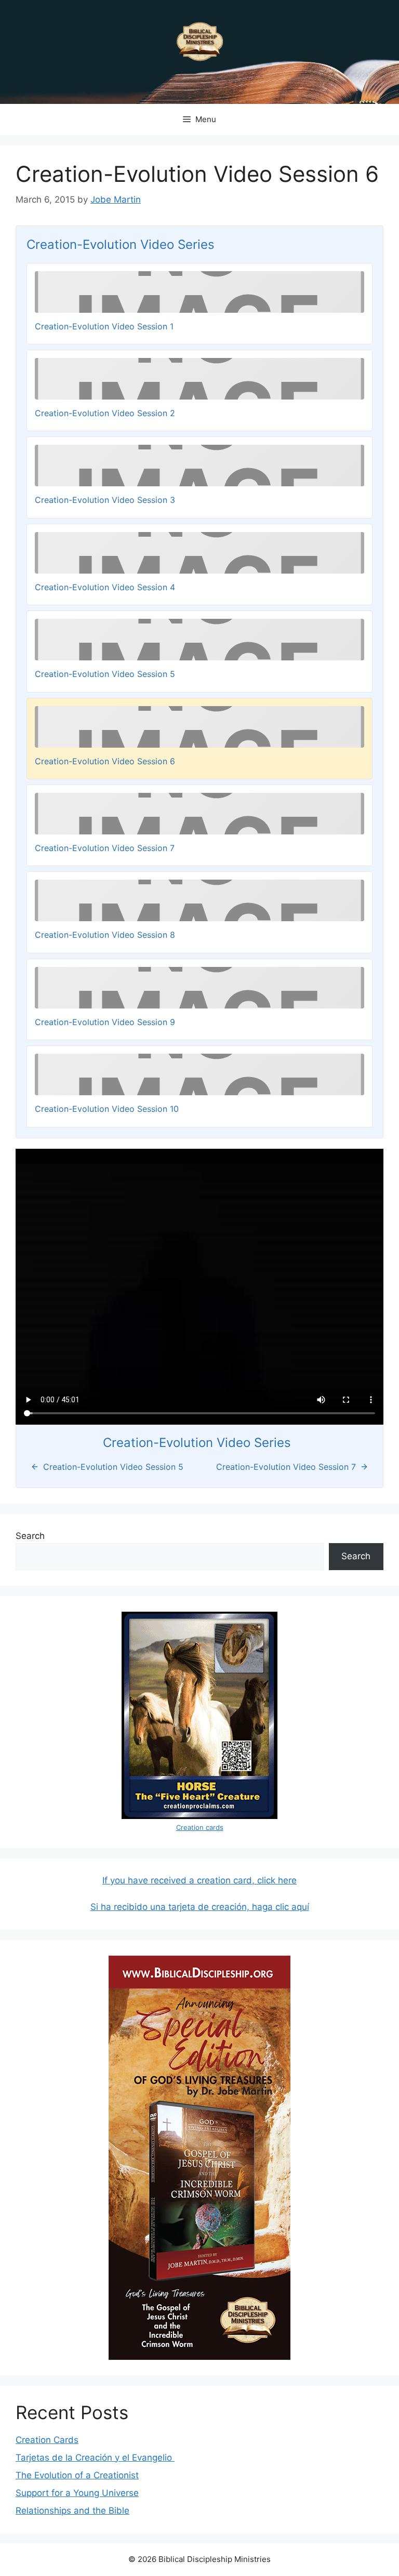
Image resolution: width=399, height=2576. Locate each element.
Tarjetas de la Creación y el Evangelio (95, 2458)
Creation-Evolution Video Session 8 (105, 935)
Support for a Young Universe (77, 2493)
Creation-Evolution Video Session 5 (105, 674)
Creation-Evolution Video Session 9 (105, 1022)
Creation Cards (47, 2440)
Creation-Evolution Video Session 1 (104, 326)
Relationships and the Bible (72, 2511)
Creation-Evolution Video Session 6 (105, 761)
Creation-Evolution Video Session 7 (105, 848)
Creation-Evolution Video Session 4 (105, 587)
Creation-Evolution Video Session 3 (105, 500)
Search (30, 1536)
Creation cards (200, 1827)
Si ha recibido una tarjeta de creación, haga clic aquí (200, 1907)
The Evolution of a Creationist (77, 2475)
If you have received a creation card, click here (199, 1880)
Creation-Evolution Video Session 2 (105, 413)
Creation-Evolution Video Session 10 (107, 1109)
